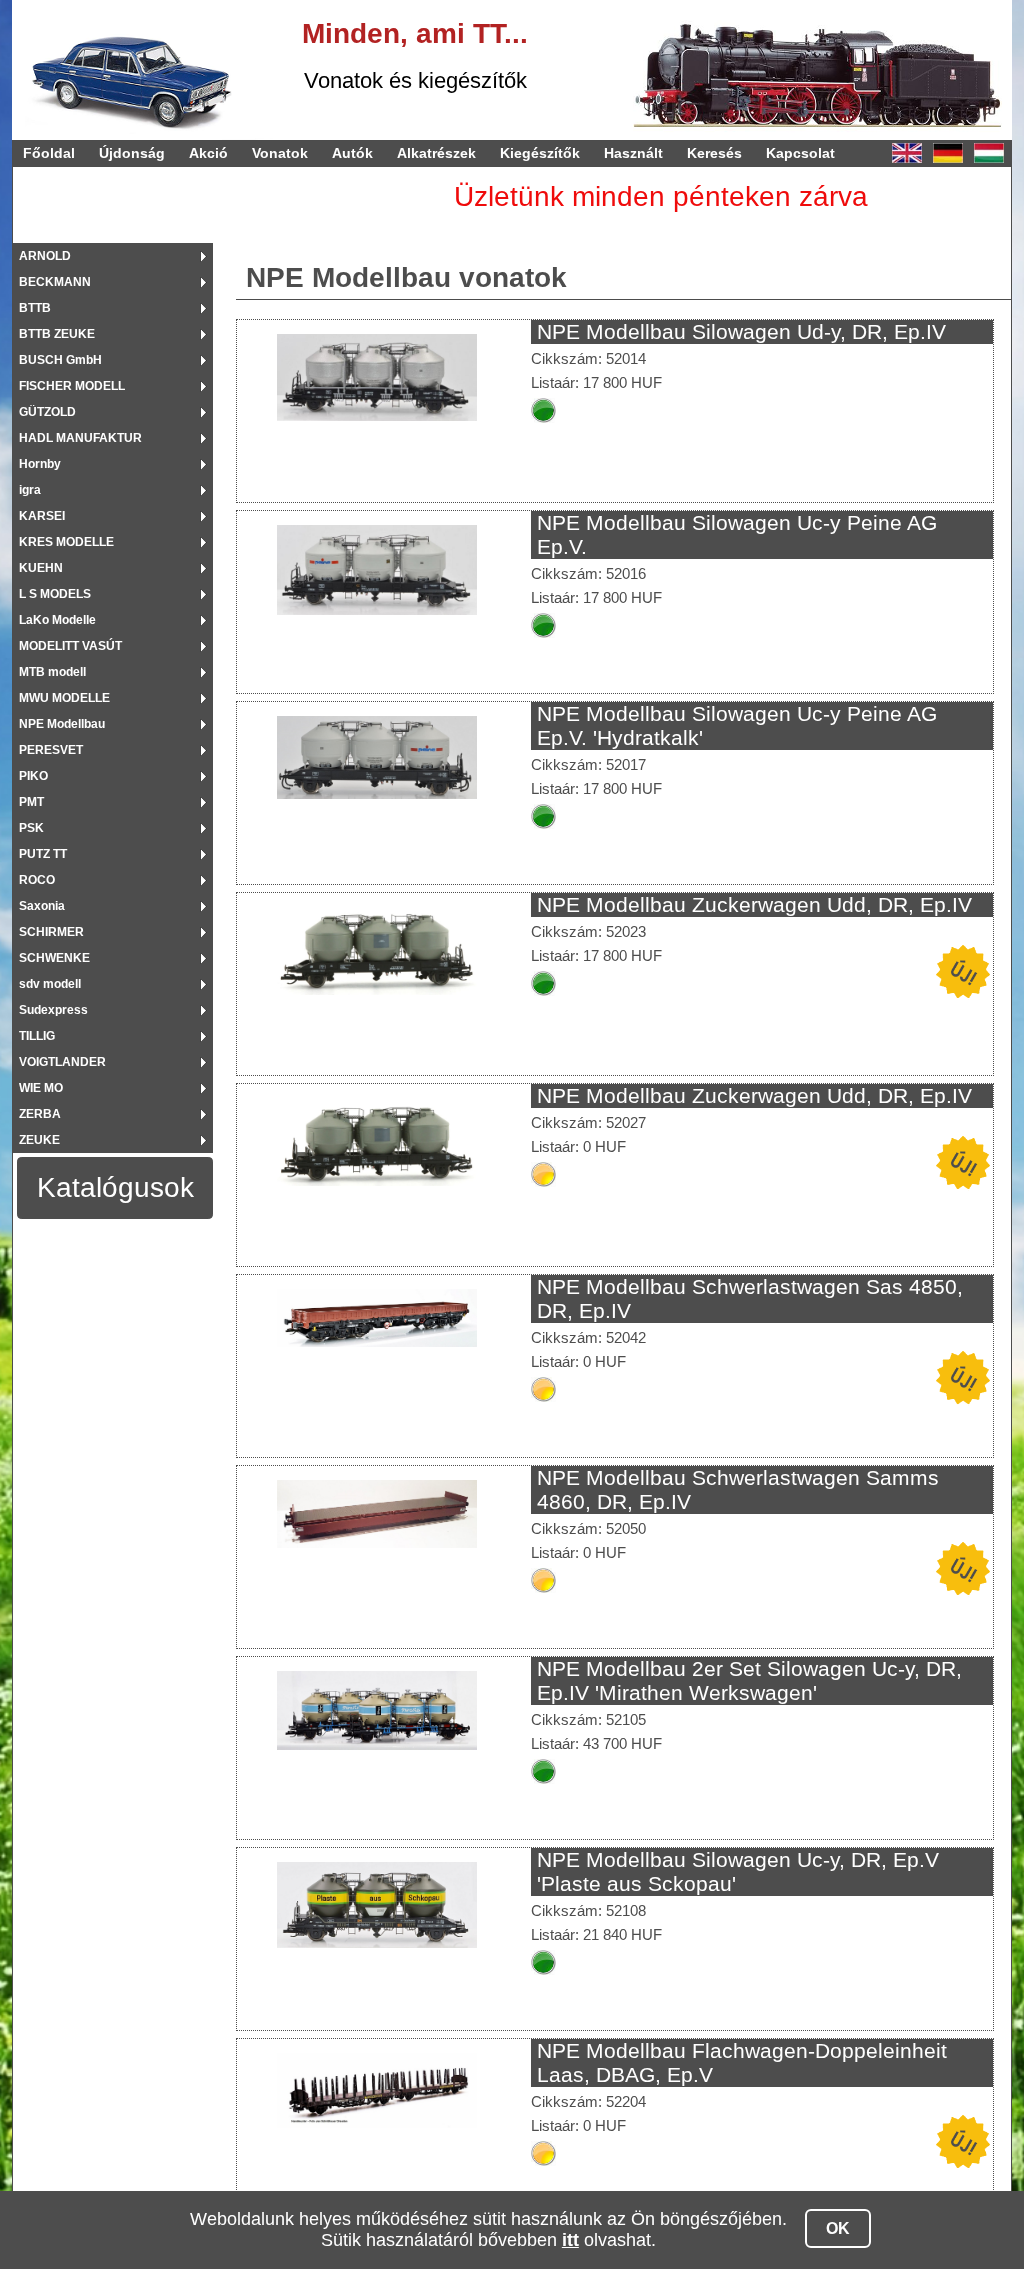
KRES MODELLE (66, 542)
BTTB (35, 308)
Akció (208, 153)
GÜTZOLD (47, 412)
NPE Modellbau (62, 724)
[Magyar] (989, 153)
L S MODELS (55, 594)
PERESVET (51, 750)
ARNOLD (45, 256)
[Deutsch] (948, 153)
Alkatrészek (436, 153)
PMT (31, 802)
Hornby (40, 464)
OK (838, 2228)
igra (30, 490)
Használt (633, 153)
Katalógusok (115, 1187)
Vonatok (280, 153)
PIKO (33, 776)
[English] (907, 153)
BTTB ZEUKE (57, 334)
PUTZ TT (43, 854)
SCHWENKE (54, 958)
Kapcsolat (800, 153)
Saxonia (42, 906)
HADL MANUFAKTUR (80, 438)
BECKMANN (55, 282)
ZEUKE (39, 1140)
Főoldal (49, 153)
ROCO (37, 880)
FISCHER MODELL (72, 386)
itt (570, 2240)
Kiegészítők (540, 153)
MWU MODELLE (64, 698)
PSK (31, 828)
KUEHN (41, 568)
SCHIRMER (51, 932)
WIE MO (41, 1088)
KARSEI (42, 516)
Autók (352, 153)
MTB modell (52, 672)
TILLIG (37, 1036)
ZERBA (40, 1114)
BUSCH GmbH (60, 360)
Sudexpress (53, 1010)
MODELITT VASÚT (70, 646)
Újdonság (132, 153)
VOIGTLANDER (62, 1062)
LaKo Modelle (57, 620)
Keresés (714, 153)
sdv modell (50, 984)
